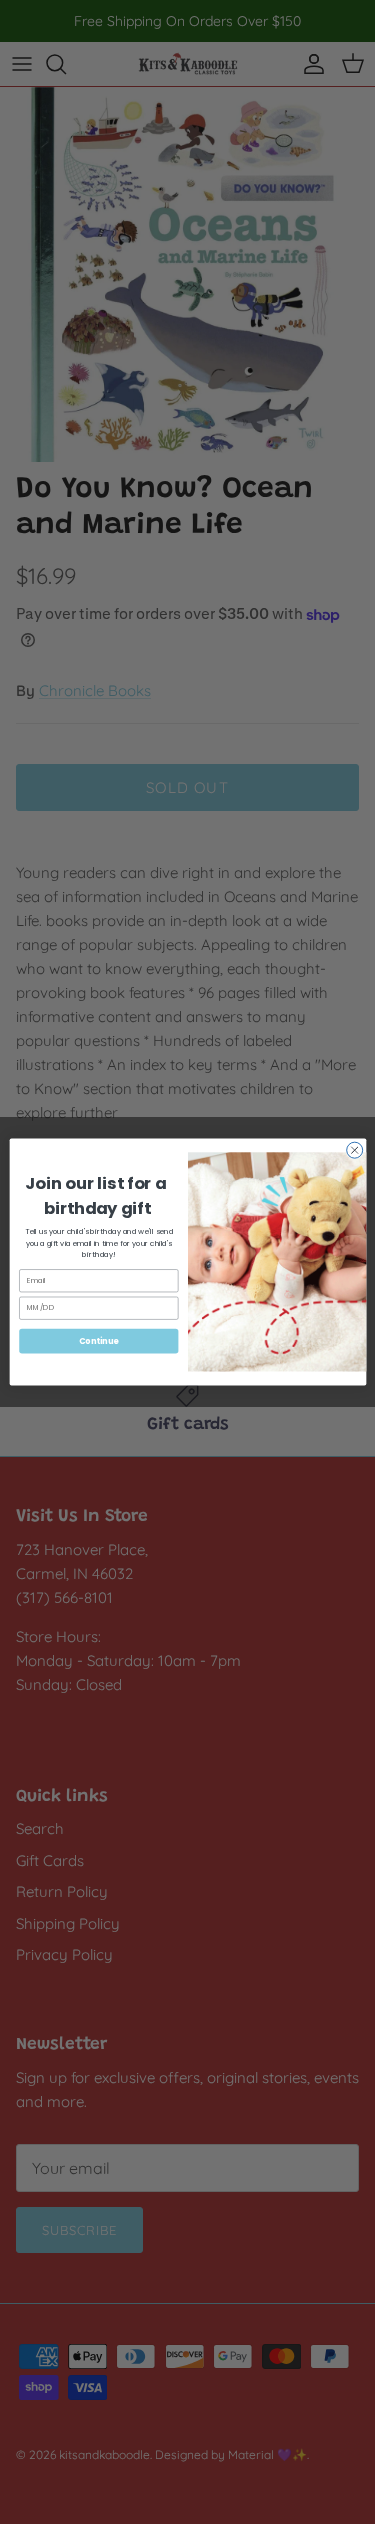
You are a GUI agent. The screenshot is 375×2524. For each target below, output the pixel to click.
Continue (98, 1340)
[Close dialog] (354, 1150)
